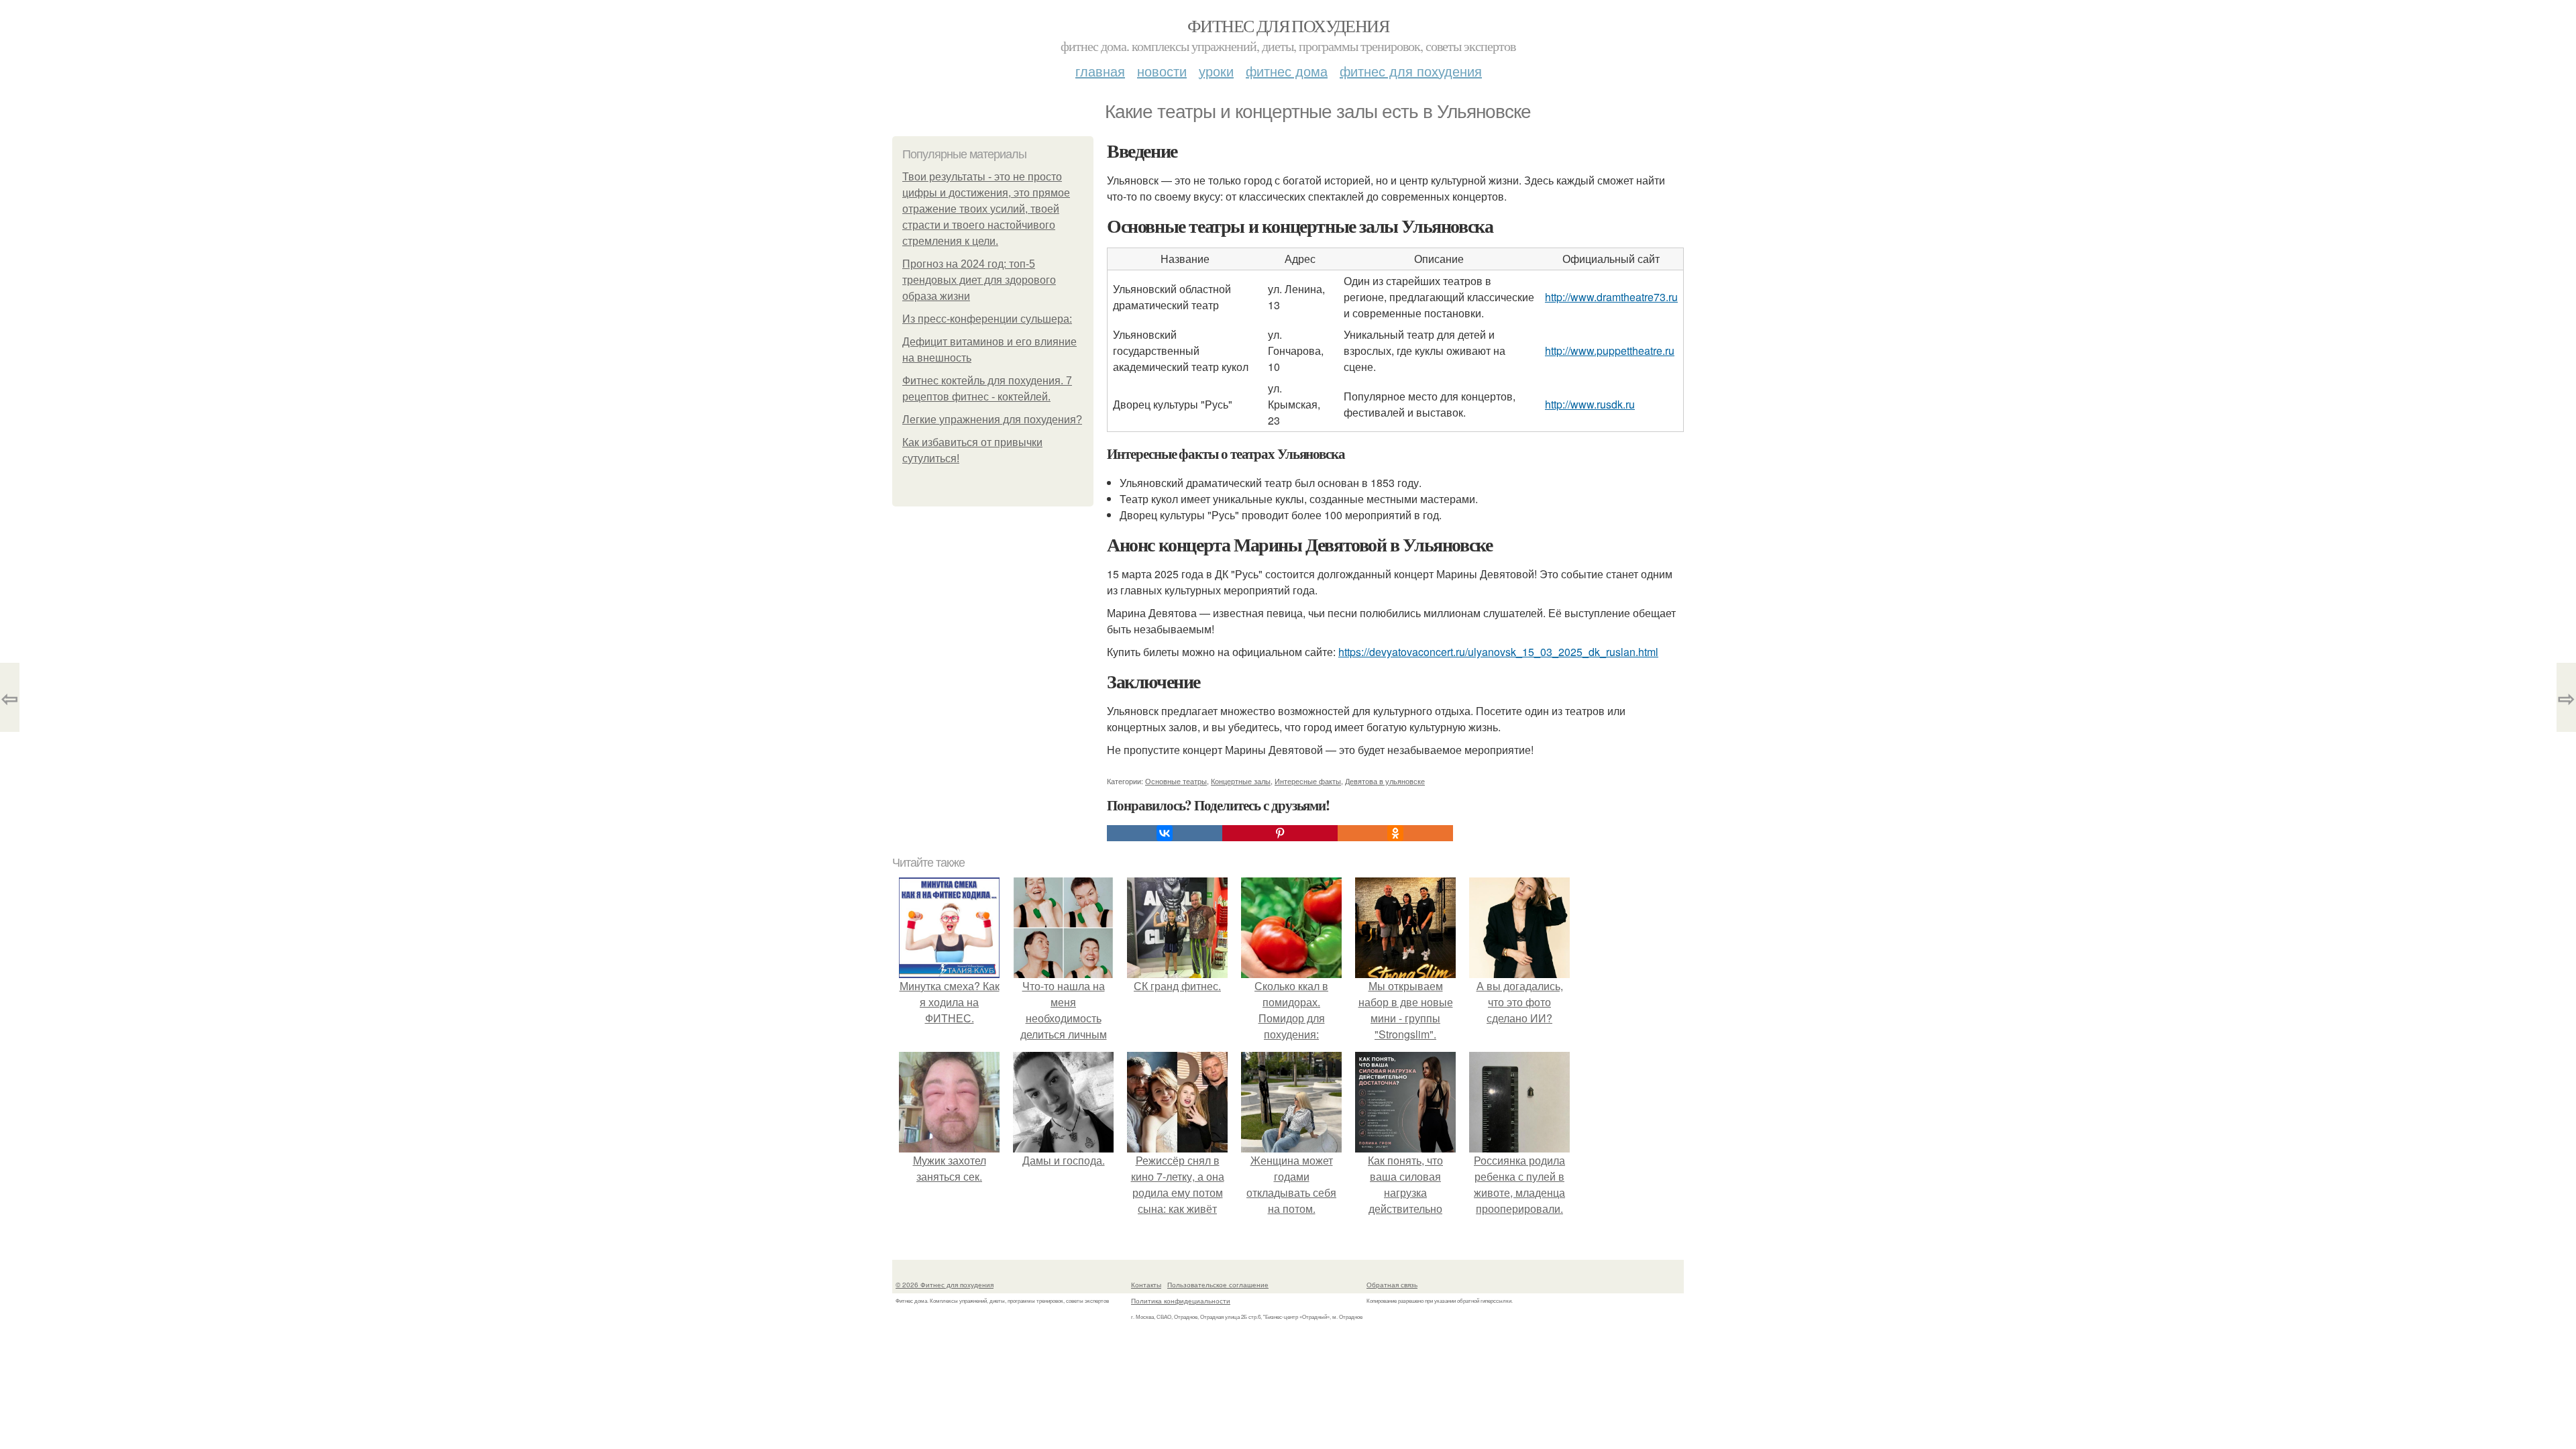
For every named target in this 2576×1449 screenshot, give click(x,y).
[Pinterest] (1280, 833)
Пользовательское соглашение (1218, 1285)
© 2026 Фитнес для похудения (945, 1285)
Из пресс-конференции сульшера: (987, 319)
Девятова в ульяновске (1385, 781)
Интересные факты (1308, 781)
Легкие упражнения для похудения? (992, 420)
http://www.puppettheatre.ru (1610, 351)
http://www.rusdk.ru (1590, 404)
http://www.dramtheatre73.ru (1611, 297)
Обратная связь (1392, 1285)
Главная (1100, 71)
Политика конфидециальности (1181, 1301)
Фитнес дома (1287, 71)
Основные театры (1176, 781)
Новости (1162, 71)
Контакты (1146, 1285)
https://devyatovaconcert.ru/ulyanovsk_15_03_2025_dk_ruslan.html (1498, 652)
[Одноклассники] (1395, 833)
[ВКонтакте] (1165, 833)
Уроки (1216, 71)
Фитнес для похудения (1288, 25)
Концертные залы (1241, 781)
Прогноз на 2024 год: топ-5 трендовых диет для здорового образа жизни (979, 280)
